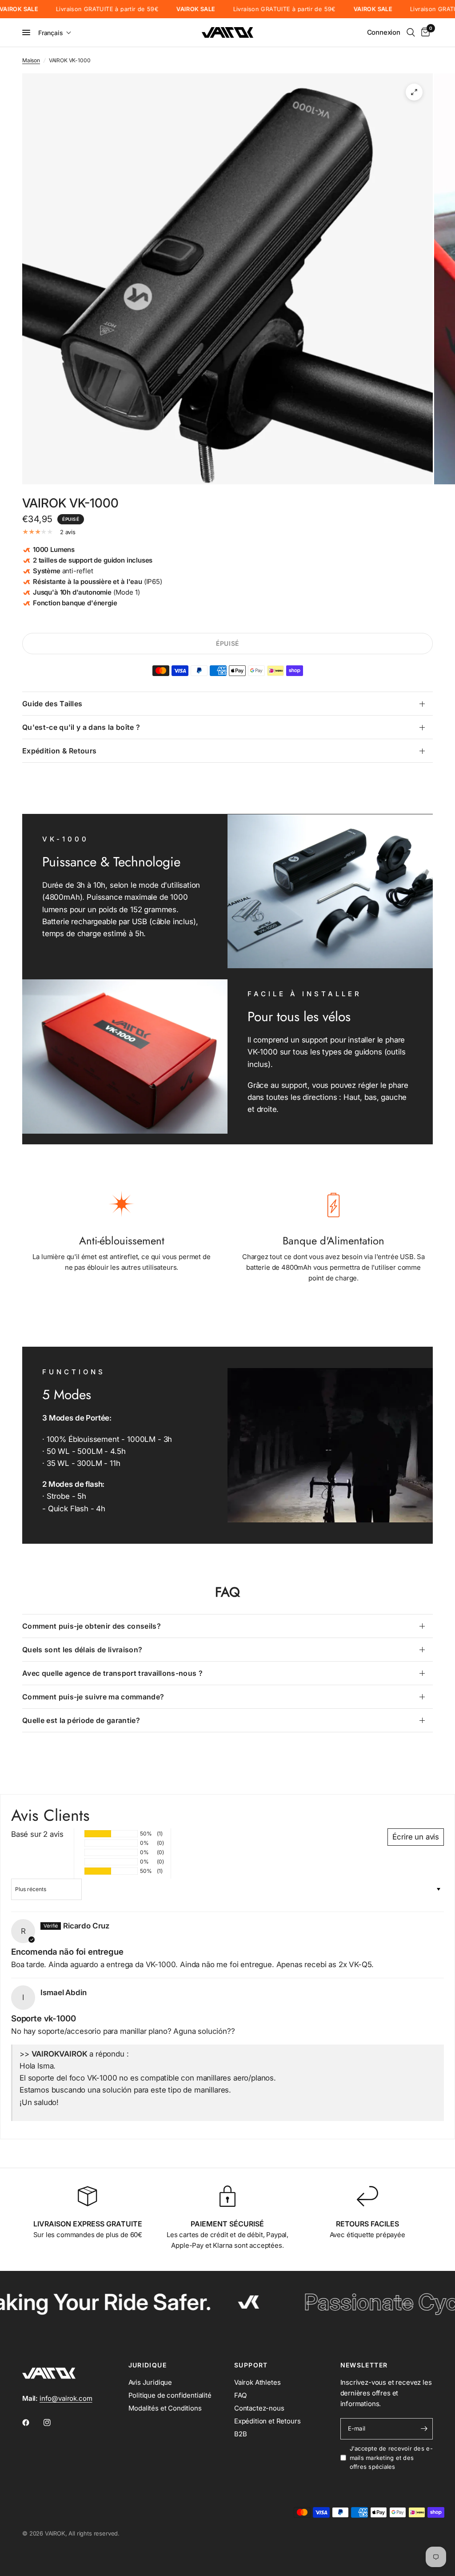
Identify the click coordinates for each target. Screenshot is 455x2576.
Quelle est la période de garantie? (81, 1720)
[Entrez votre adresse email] (424, 2429)
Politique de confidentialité (170, 2395)
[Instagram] (53, 2423)
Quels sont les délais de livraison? (82, 1650)
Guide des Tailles (52, 704)
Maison (31, 60)
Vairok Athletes (257, 2382)
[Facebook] (32, 2423)
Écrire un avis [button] (416, 1837)
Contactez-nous (259, 2408)
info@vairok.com (66, 2398)
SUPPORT (251, 2365)
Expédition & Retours (59, 751)
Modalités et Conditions (165, 2408)
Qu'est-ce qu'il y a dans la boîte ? (81, 727)
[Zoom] (414, 92)
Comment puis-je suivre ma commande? (93, 1697)
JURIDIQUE (148, 2365)
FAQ (240, 2395)
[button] (55, 33)
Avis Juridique (150, 2382)
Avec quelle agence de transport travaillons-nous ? (112, 1673)
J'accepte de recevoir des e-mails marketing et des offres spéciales (391, 2458)
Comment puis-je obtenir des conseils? (92, 1626)
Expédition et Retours (267, 2421)
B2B (241, 2434)
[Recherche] (411, 32)
